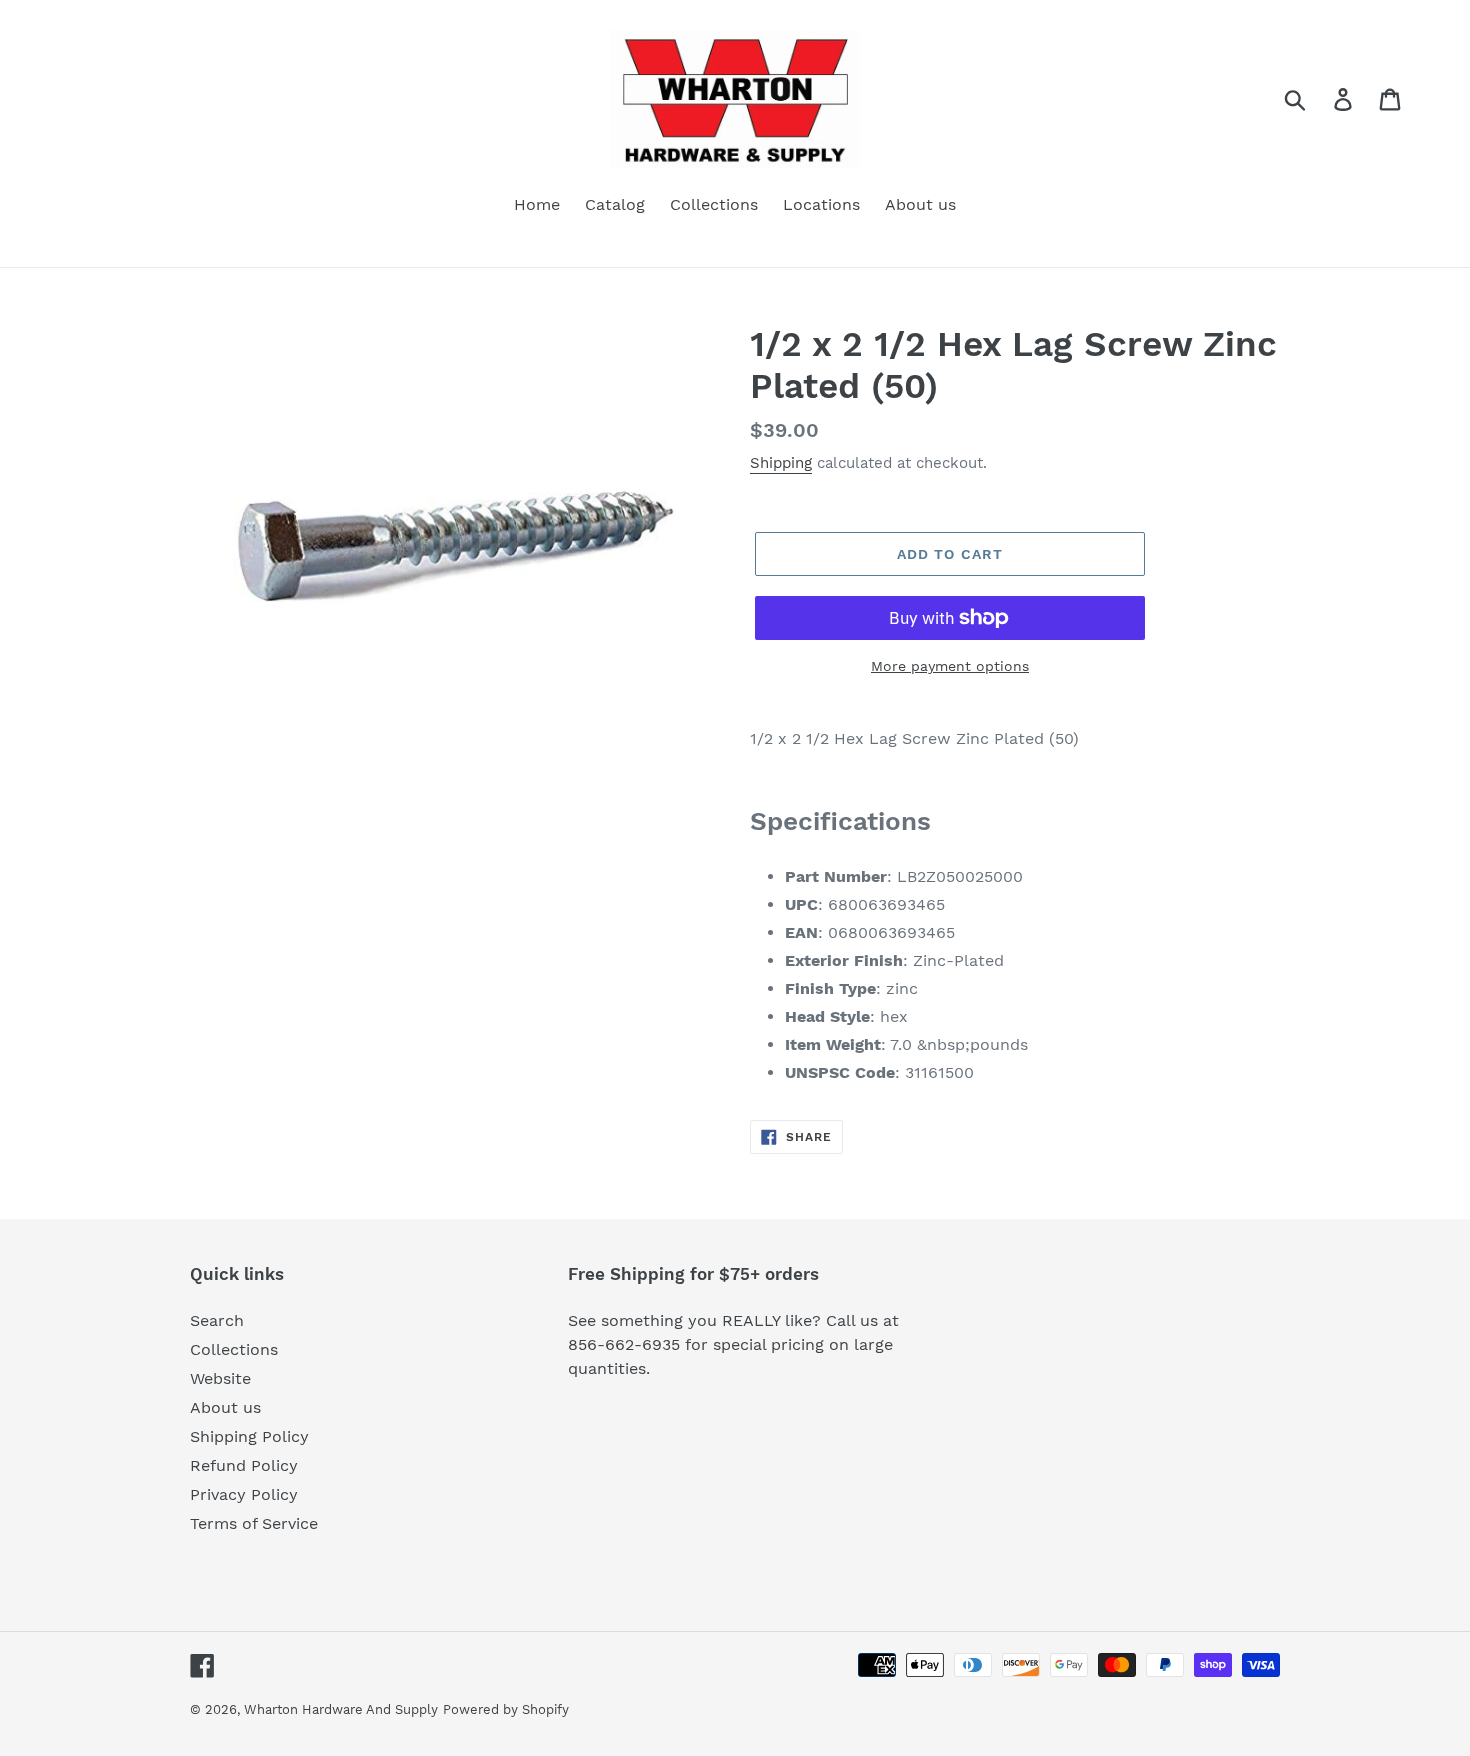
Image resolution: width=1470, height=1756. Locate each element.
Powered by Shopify (506, 1709)
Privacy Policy (244, 1494)
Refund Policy (244, 1465)
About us (225, 1407)
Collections (234, 1349)
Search (217, 1320)
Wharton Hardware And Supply (341, 1709)
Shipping (781, 463)
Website (220, 1378)
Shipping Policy (249, 1436)
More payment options (950, 666)
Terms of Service (254, 1523)
